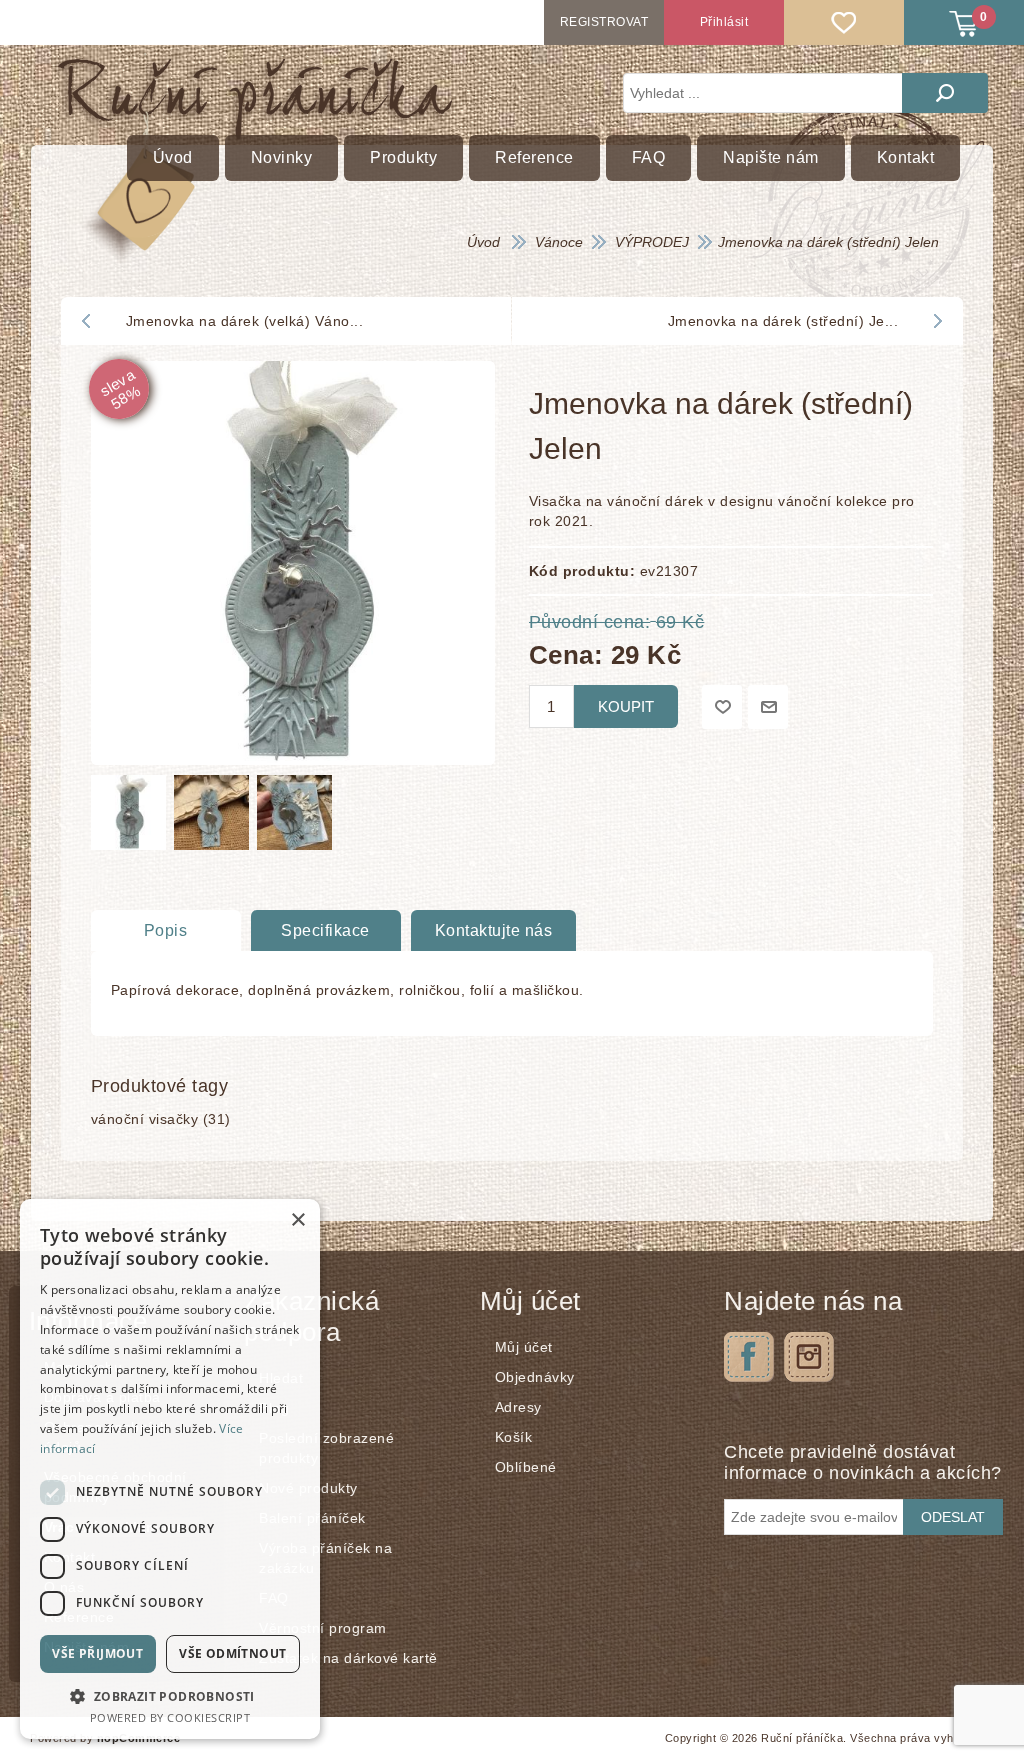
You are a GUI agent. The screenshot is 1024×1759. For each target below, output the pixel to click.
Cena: (566, 654)
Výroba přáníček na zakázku (325, 1558)
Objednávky (535, 1377)
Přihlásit (724, 22)
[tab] (166, 931)
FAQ (274, 1598)
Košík (514, 1437)
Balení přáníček (312, 1518)
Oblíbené (526, 1467)
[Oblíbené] (844, 22)
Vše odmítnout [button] (232, 1653)
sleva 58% (119, 389)
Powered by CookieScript (170, 1717)
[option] (127, 817)
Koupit (626, 706)
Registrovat (604, 22)
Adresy (518, 1407)
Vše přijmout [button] (97, 1653)
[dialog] (170, 1469)
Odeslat (953, 1517)
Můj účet (524, 1347)
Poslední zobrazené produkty (326, 1448)
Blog (274, 1408)
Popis (166, 930)
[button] (170, 1695)
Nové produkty (308, 1488)
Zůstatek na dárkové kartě (348, 1658)
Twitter (809, 1357)
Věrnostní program (323, 1628)
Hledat (945, 93)
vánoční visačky (145, 1119)
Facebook (749, 1357)
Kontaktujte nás (494, 930)
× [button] (297, 1220)
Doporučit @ (768, 707)
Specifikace (325, 930)
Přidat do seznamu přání (722, 707)
